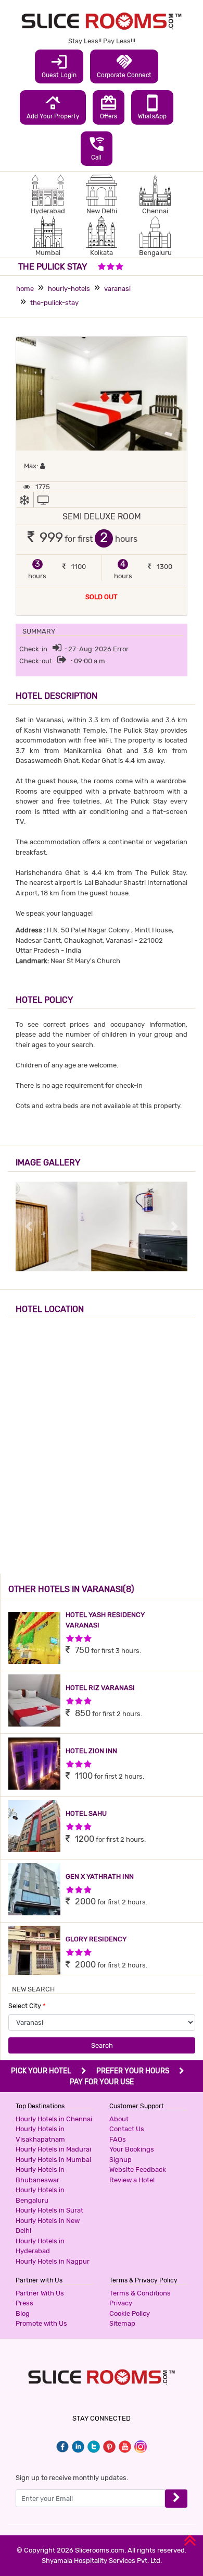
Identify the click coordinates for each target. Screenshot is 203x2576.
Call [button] (97, 148)
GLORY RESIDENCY (96, 1939)
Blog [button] (23, 2313)
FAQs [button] (118, 2139)
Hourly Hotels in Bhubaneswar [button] (40, 2175)
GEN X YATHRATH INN (100, 1876)
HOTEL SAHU (86, 1813)
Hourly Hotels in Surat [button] (49, 2210)
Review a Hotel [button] (132, 2180)
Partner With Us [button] (40, 2293)
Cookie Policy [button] (130, 2313)
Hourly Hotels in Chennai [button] (54, 2119)
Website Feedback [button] (138, 2170)
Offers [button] (109, 107)
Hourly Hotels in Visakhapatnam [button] (40, 2134)
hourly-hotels (69, 289)
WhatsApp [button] (152, 107)
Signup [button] (120, 2160)
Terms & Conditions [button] (140, 2293)
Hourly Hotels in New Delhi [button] (48, 2226)
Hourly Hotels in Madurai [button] (53, 2149)
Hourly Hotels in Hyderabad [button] (40, 2246)
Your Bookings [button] (132, 2149)
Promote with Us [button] (41, 2323)
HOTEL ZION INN (91, 1751)
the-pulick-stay (54, 303)
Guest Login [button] (59, 66)
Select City (27, 2006)
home (25, 289)
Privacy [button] (121, 2303)
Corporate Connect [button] (124, 66)
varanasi (117, 289)
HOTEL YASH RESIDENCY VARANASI (105, 1620)
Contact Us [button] (127, 2129)
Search (102, 2045)
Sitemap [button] (122, 2323)
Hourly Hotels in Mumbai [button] (53, 2160)
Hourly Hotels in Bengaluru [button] (40, 2195)
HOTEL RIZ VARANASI (100, 1688)
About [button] (119, 2119)
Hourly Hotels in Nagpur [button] (53, 2261)
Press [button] (24, 2303)
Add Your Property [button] (53, 107)
